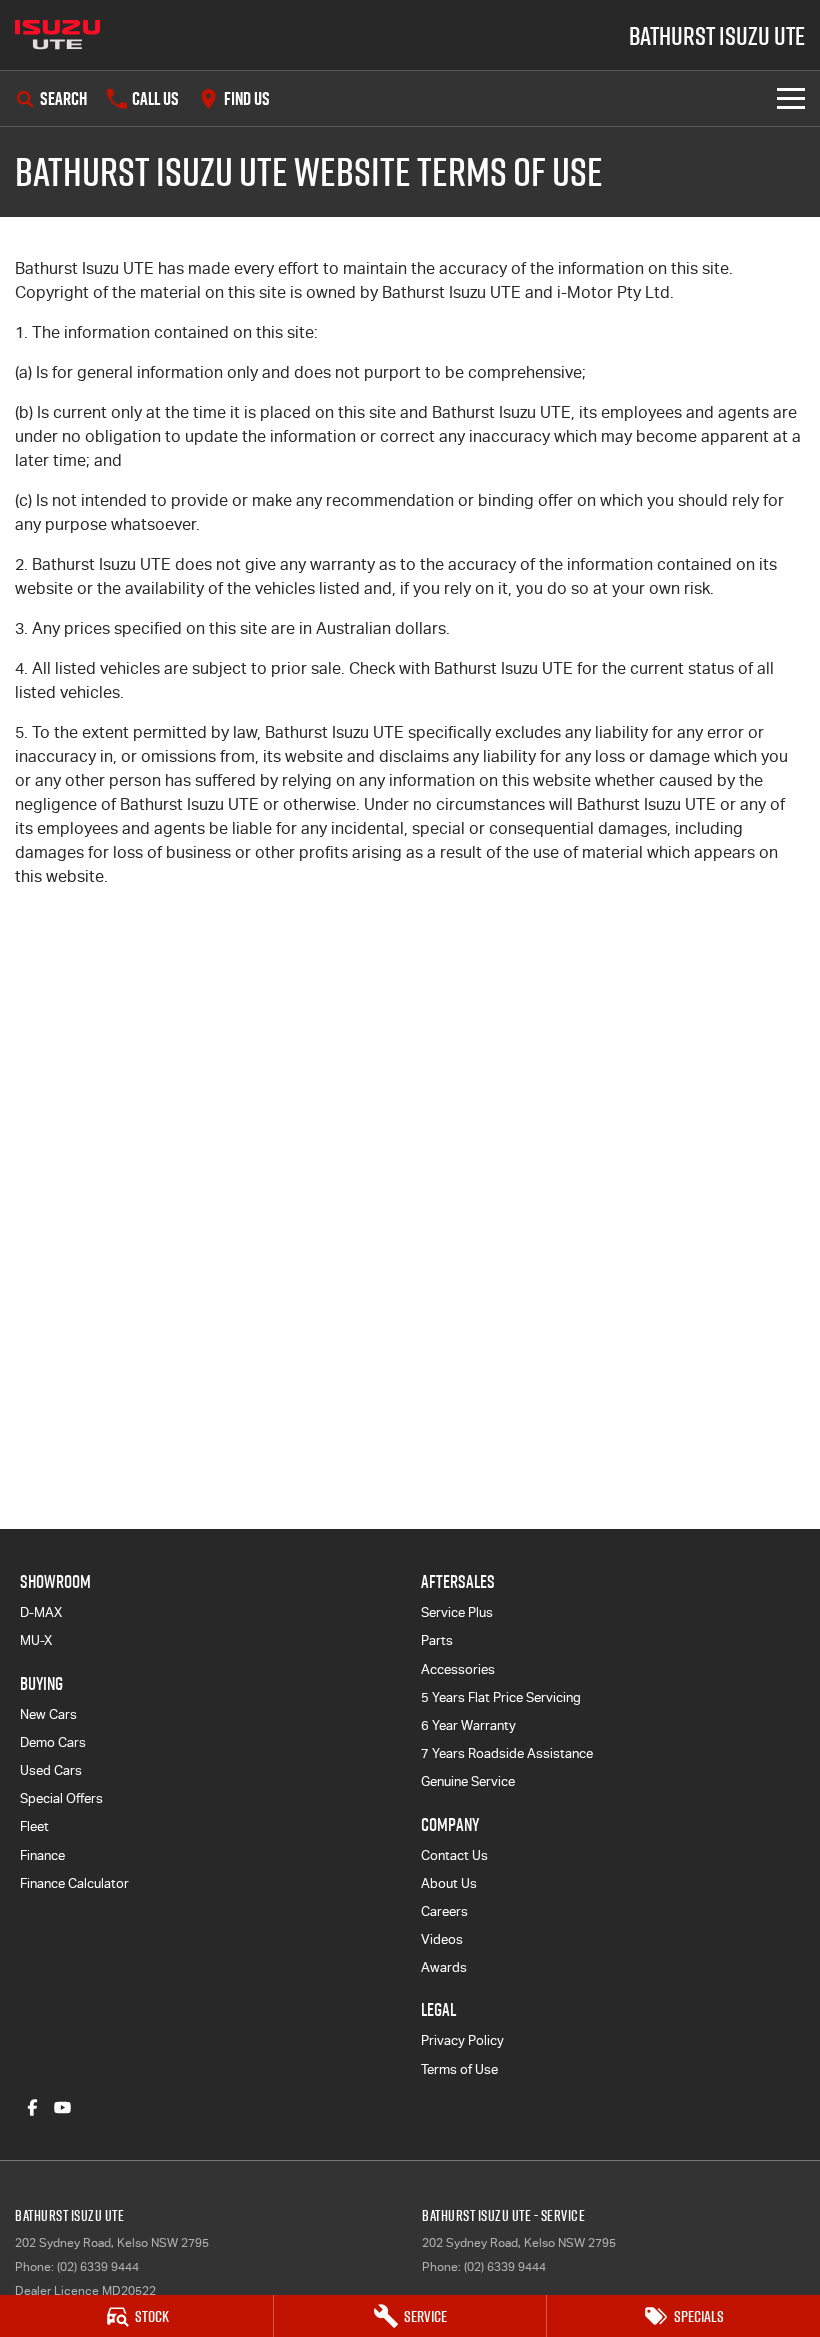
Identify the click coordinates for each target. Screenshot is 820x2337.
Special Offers (61, 1798)
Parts (437, 1640)
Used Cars (51, 1770)
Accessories (458, 1669)
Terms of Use (459, 2069)
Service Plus (457, 1612)
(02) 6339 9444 (98, 2267)
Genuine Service (468, 1781)
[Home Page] (57, 35)
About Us (449, 1883)
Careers (444, 1911)
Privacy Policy (462, 2040)
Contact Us (454, 1855)
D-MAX (41, 1612)
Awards (444, 1967)
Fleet (34, 1826)
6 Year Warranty (468, 1725)
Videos (442, 1939)
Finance (42, 1855)
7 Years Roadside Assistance (507, 1753)
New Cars (48, 1714)
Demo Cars (53, 1742)
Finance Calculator (74, 1883)
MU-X (36, 1640)
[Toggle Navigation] (791, 98)
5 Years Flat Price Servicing (501, 1697)
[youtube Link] (62, 2107)
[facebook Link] (32, 2107)
